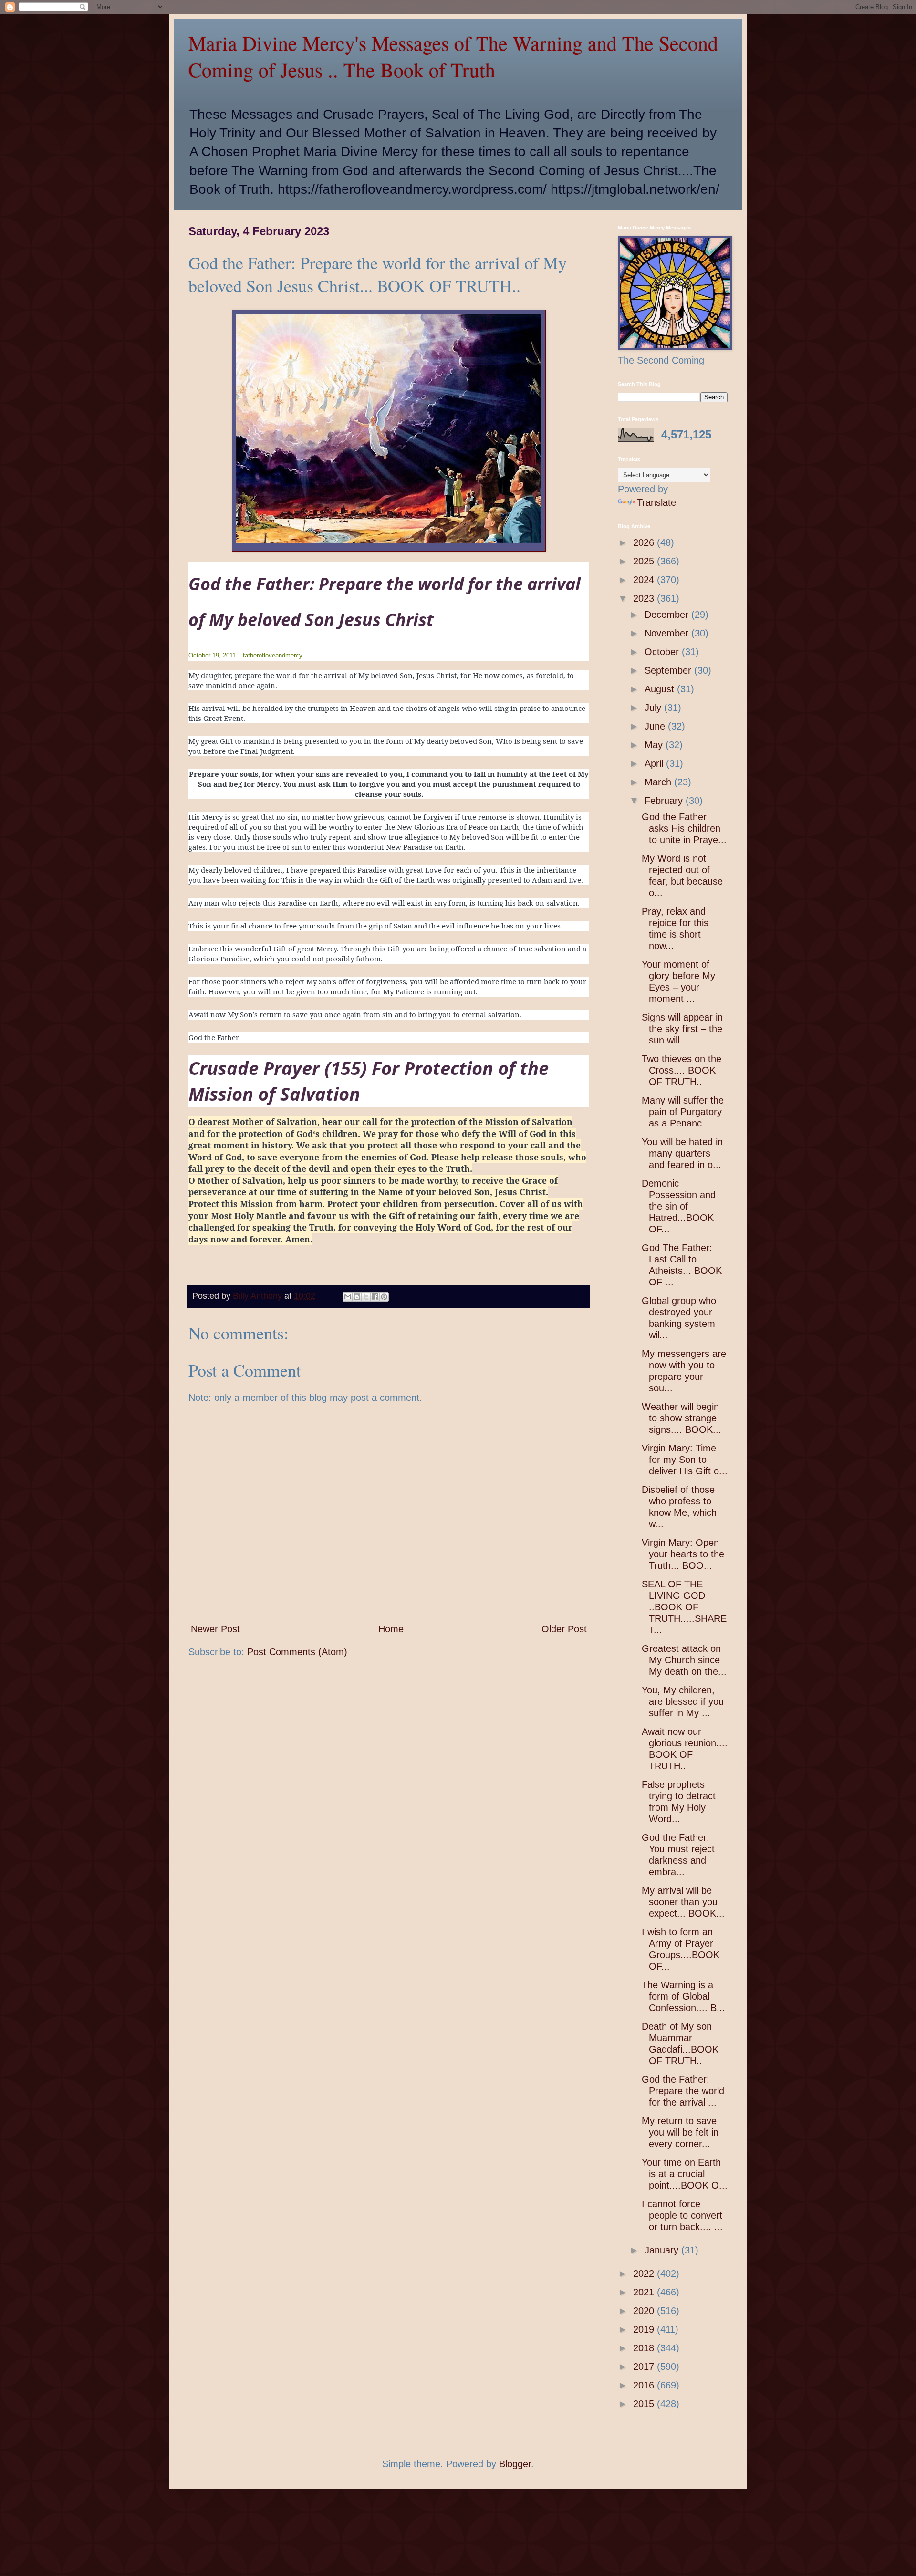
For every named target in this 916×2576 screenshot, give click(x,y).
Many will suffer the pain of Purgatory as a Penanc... (683, 1112)
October (663, 652)
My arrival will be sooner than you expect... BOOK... (683, 1902)
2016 (645, 2385)
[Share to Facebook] (375, 1297)
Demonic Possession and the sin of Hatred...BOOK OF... (679, 1206)
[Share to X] (366, 1297)
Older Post (564, 1629)
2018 (645, 2348)
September (669, 670)
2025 (645, 561)
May (655, 745)
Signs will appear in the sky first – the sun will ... (682, 1029)
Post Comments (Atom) (297, 1652)
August (661, 689)
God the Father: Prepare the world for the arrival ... (683, 2091)
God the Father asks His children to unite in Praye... (684, 828)
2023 (645, 598)
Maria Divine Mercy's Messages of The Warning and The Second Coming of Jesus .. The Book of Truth (453, 56)
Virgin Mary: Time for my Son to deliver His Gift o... (685, 1460)
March (659, 782)
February (665, 801)
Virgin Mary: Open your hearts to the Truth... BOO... (683, 1554)
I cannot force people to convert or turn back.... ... (682, 2215)
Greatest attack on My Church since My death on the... (684, 1660)
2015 (645, 2404)
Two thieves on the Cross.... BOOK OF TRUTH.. (682, 1070)
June (656, 726)
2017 (645, 2367)
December (668, 615)
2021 (645, 2292)
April (655, 763)
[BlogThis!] (357, 1297)
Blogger (515, 2464)
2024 (645, 580)
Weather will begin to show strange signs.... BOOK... (682, 1418)
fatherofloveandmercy (273, 655)
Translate (656, 502)
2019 (645, 2329)
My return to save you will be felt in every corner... (680, 2132)
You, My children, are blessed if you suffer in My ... (683, 1701)
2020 (645, 2311)
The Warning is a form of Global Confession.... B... (683, 1996)
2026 (645, 542)
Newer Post (215, 1629)
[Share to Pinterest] (384, 1297)
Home (391, 1629)
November (668, 633)
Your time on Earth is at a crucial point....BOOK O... (685, 2174)
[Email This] (348, 1297)
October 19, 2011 (212, 655)
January (663, 2250)
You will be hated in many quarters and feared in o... (682, 1153)
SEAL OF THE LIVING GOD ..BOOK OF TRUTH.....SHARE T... (684, 1607)
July (654, 708)
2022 (645, 2274)
